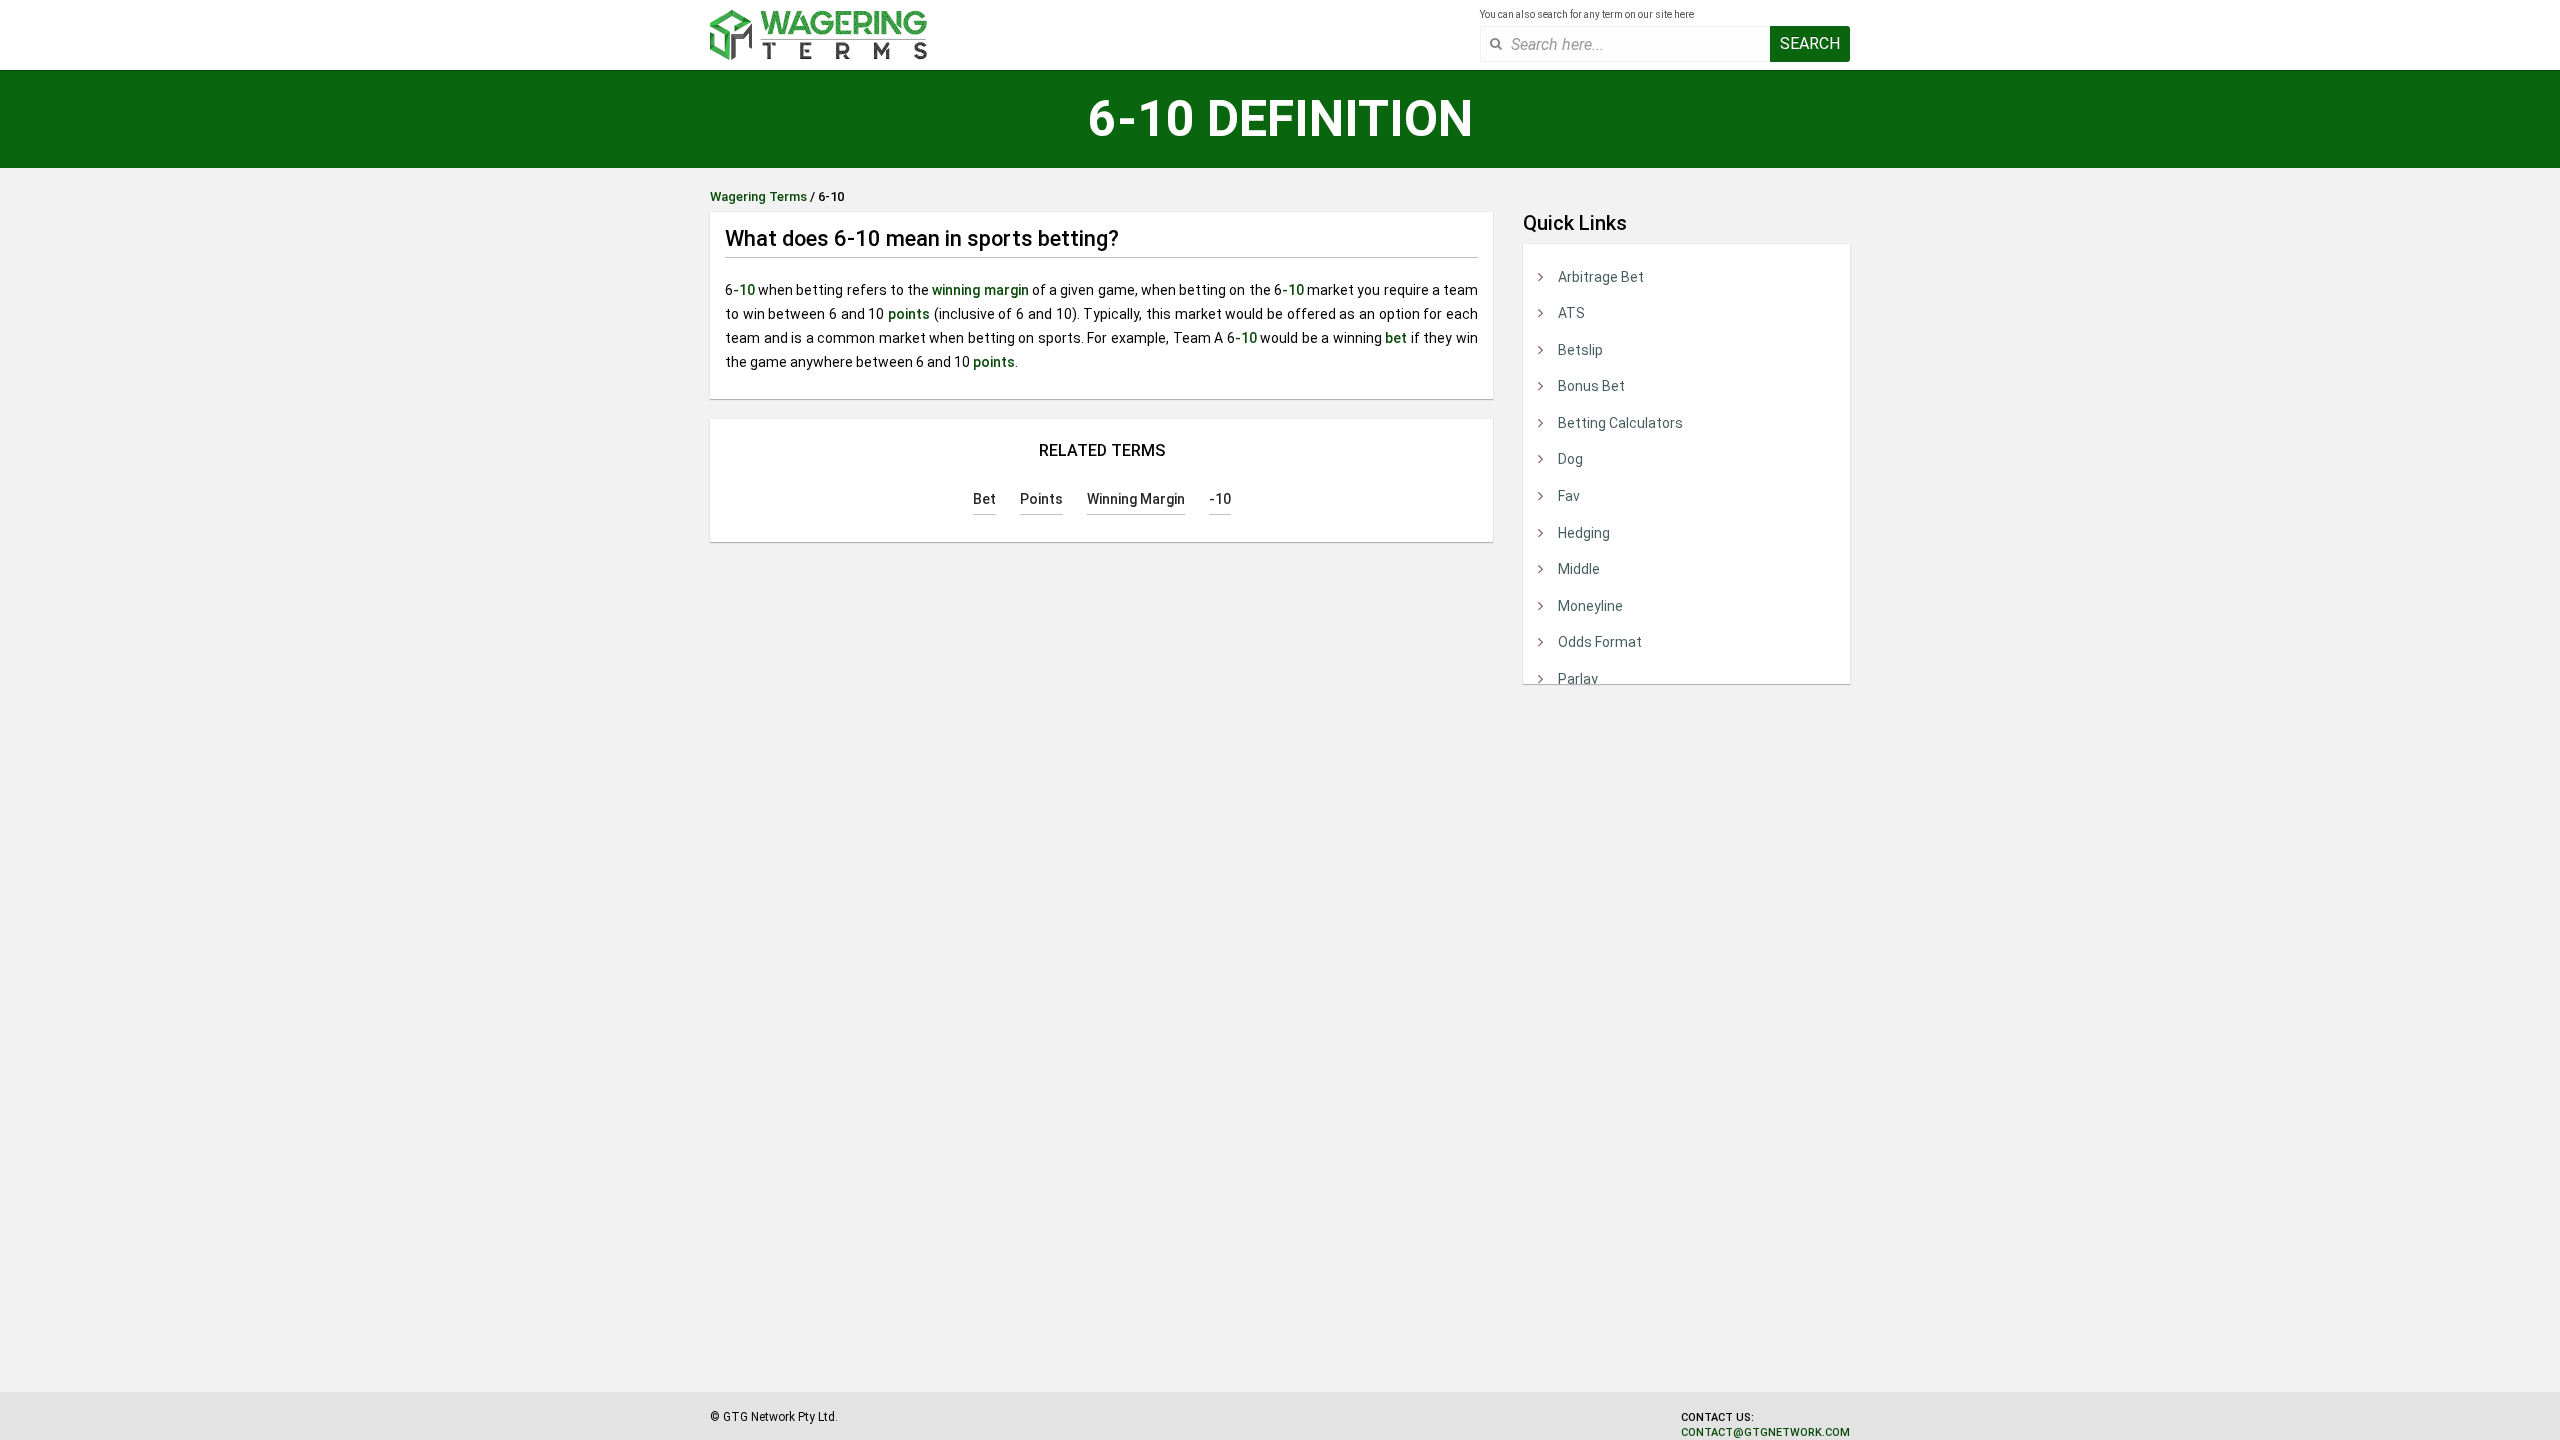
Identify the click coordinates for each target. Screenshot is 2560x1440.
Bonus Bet (1591, 386)
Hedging (1584, 533)
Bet (984, 499)
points (909, 314)
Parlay (1578, 679)
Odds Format (1600, 642)
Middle (1579, 569)
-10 (744, 290)
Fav (1569, 496)
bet (1396, 338)
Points (1041, 499)
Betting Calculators (1620, 423)
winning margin (980, 290)
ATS (1571, 313)
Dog (1570, 459)
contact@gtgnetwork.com (1765, 1432)
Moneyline (1590, 606)
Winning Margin (1136, 499)
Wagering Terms (758, 196)
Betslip (1580, 350)
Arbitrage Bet (1601, 277)
